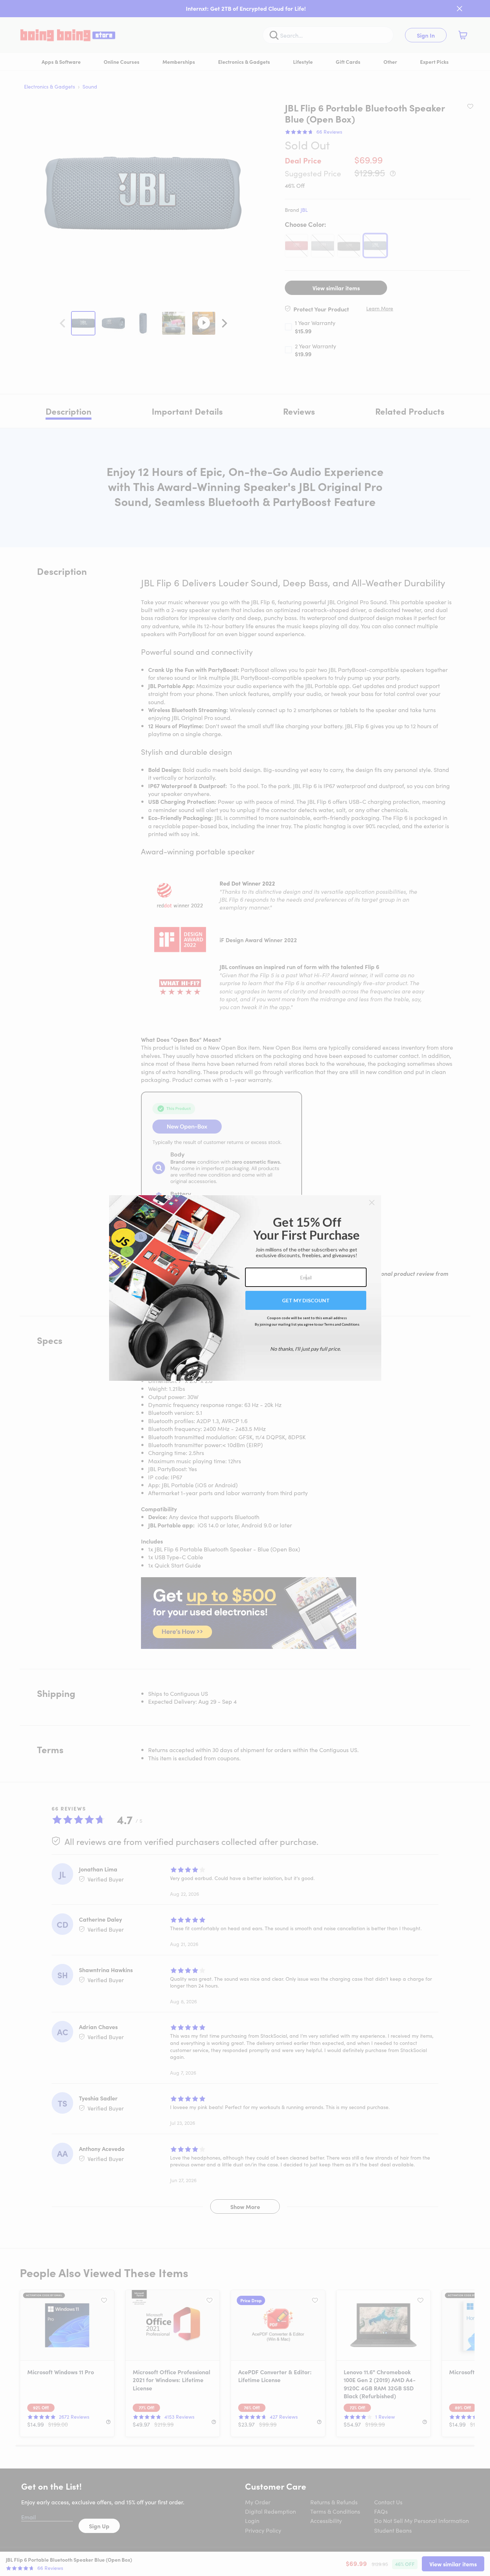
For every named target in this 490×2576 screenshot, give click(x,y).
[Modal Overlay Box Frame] (245, 1288)
